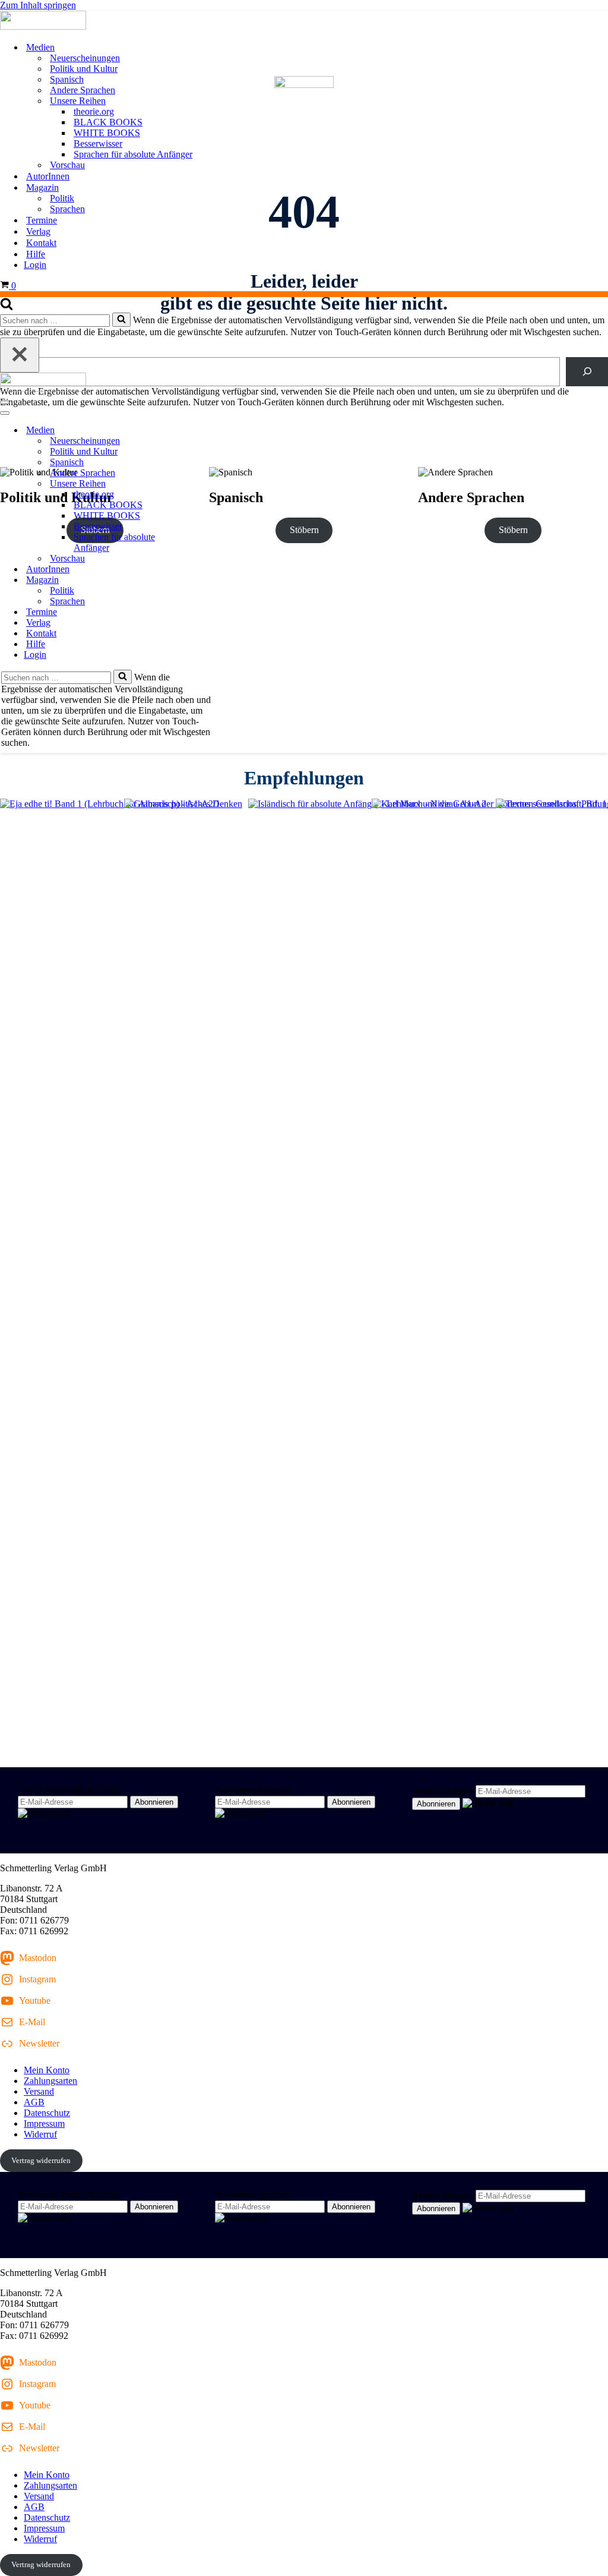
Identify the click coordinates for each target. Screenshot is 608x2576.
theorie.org (94, 111)
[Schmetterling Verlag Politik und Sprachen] (304, 21)
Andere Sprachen (83, 90)
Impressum (44, 2123)
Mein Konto (47, 2070)
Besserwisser (98, 144)
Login (35, 265)
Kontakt (41, 243)
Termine (42, 220)
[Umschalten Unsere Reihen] (208, 484)
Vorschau (67, 165)
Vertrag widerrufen (41, 2160)
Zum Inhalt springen (38, 5)
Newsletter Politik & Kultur (69, 1790)
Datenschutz (47, 2113)
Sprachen (67, 209)
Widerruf (40, 2134)
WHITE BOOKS (107, 133)
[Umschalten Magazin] (208, 580)
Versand (39, 2091)
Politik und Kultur (84, 69)
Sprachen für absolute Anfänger (133, 154)
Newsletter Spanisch (253, 1790)
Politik (62, 198)
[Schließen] (20, 355)
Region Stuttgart (443, 1791)
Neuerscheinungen (85, 58)
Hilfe (36, 254)
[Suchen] (7, 307)
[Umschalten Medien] (208, 431)
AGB (34, 2102)
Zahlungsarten (50, 2081)
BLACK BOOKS (108, 122)
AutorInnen (48, 176)
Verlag (38, 231)
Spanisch (67, 79)
